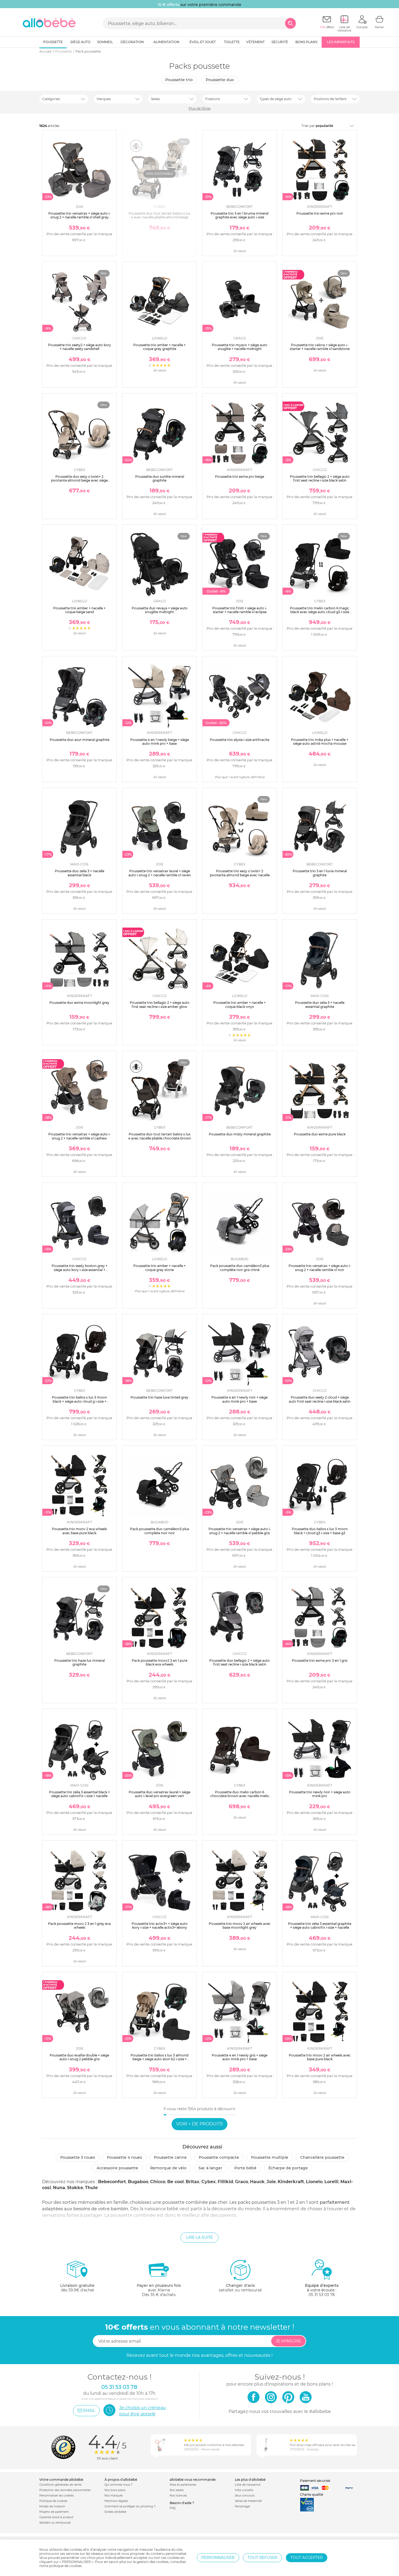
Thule (91, 2188)
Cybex (209, 2182)
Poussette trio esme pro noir (320, 213)
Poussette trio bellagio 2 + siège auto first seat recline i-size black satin (320, 478)
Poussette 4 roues (124, 2157)
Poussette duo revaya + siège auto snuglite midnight (160, 610)
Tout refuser (262, 2558)
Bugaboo (138, 2182)
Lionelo (314, 2182)
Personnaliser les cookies (57, 2496)
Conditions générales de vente (60, 2485)
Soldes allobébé (115, 2512)
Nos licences (178, 2496)
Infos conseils (244, 2490)
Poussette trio (179, 80)
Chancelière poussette (322, 2157)
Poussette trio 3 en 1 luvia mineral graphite (320, 873)
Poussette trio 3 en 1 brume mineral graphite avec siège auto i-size (240, 215)
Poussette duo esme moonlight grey (79, 1003)
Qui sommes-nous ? (118, 2485)
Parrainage (242, 2506)
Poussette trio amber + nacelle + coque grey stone (159, 1268)
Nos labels (177, 2490)
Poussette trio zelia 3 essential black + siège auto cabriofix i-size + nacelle (80, 1794)
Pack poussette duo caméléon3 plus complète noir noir (160, 1531)
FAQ (172, 2508)
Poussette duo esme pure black (320, 1134)
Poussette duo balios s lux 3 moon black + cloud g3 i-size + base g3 (320, 1531)
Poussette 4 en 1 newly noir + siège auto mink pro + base (240, 1399)
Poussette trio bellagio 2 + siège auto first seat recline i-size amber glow (160, 1004)
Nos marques (114, 2496)
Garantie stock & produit (56, 2517)
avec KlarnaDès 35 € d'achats (159, 2290)
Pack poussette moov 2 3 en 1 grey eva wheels (79, 1926)
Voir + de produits (199, 2124)
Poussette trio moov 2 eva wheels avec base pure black (79, 1531)
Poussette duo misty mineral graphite (240, 1134)
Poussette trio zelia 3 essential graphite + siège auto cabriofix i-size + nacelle (320, 1926)
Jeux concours (245, 2496)
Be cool (175, 2182)
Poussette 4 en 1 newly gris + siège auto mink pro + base (240, 2057)
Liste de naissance (248, 2485)
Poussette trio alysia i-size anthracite (240, 740)
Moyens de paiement (54, 2512)
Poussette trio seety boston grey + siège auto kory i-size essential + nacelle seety (80, 1270)
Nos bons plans (115, 2490)
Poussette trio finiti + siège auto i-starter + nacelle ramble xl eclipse (240, 610)
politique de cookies (65, 2566)
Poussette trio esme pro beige (240, 477)
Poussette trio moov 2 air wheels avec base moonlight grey (240, 1926)
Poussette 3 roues (78, 2157)
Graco (242, 2182)
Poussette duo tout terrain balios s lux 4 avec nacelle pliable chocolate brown (160, 1136)
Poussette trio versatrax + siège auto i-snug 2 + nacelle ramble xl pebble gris (240, 1531)
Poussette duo (220, 80)
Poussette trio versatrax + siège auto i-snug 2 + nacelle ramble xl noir (320, 1268)
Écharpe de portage (288, 2168)
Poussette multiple (270, 2157)
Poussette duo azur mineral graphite (80, 740)
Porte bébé (245, 2168)
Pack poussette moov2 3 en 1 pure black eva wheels (159, 1662)
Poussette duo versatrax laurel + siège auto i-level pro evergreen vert (159, 1794)
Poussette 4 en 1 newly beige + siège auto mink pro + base (160, 742)
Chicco (158, 2182)
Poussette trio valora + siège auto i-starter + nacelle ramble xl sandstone (320, 347)
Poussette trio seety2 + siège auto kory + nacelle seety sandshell (80, 347)
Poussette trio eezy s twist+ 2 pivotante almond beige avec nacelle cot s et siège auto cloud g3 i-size (240, 875)
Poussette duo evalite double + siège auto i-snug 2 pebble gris (79, 2057)
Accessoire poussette (117, 2168)
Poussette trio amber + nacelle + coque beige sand (79, 610)
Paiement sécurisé (315, 2481)
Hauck (257, 2182)
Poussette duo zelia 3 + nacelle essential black (80, 873)
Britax (193, 2182)
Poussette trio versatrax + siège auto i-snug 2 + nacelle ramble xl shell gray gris (80, 217)
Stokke (75, 2188)
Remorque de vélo (168, 2168)
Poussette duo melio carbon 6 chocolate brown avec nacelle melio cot (240, 1796)
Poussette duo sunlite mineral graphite (160, 478)
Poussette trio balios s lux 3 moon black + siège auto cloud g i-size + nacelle (79, 1401)
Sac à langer (210, 2168)
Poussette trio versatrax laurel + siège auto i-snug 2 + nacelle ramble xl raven (160, 873)
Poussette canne (170, 2157)
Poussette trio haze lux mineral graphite (80, 1662)
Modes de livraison (52, 2506)
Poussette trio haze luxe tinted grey (159, 1397)
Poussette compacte (219, 2157)
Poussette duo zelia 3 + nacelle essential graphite (320, 1004)
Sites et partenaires (183, 2485)
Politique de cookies (53, 2501)
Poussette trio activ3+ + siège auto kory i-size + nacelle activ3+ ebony (160, 1926)
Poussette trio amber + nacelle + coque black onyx (240, 1004)
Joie (271, 2182)
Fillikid (225, 2182)
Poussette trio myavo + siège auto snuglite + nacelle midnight (240, 347)
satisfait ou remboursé (240, 2288)
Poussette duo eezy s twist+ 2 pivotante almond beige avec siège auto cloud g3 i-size (79, 480)
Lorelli (331, 2182)
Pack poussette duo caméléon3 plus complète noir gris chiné (240, 1268)
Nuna (59, 2188)
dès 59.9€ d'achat (77, 2288)
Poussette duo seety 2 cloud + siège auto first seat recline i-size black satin (320, 1399)
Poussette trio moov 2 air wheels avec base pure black (320, 2057)
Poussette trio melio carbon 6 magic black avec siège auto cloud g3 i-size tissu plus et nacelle (320, 612)
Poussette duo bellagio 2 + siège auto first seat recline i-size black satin (240, 1662)
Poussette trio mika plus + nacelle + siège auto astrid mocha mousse (320, 742)
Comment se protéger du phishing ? (130, 2506)
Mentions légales (116, 2501)
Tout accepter (307, 2558)
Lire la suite (199, 2237)
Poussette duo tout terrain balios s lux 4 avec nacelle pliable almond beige (160, 215)
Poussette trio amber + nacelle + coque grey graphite (159, 347)
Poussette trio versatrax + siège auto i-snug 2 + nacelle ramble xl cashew (80, 1136)
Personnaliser (218, 2558)
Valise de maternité (248, 2501)
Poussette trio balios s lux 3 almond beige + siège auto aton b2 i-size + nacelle (159, 2059)
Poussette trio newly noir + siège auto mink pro (320, 1794)
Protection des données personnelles (65, 2490)
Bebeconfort (112, 2182)
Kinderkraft (291, 2182)
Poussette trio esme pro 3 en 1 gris (320, 1660)
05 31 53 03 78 (322, 2295)
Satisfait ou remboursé (55, 2523)
